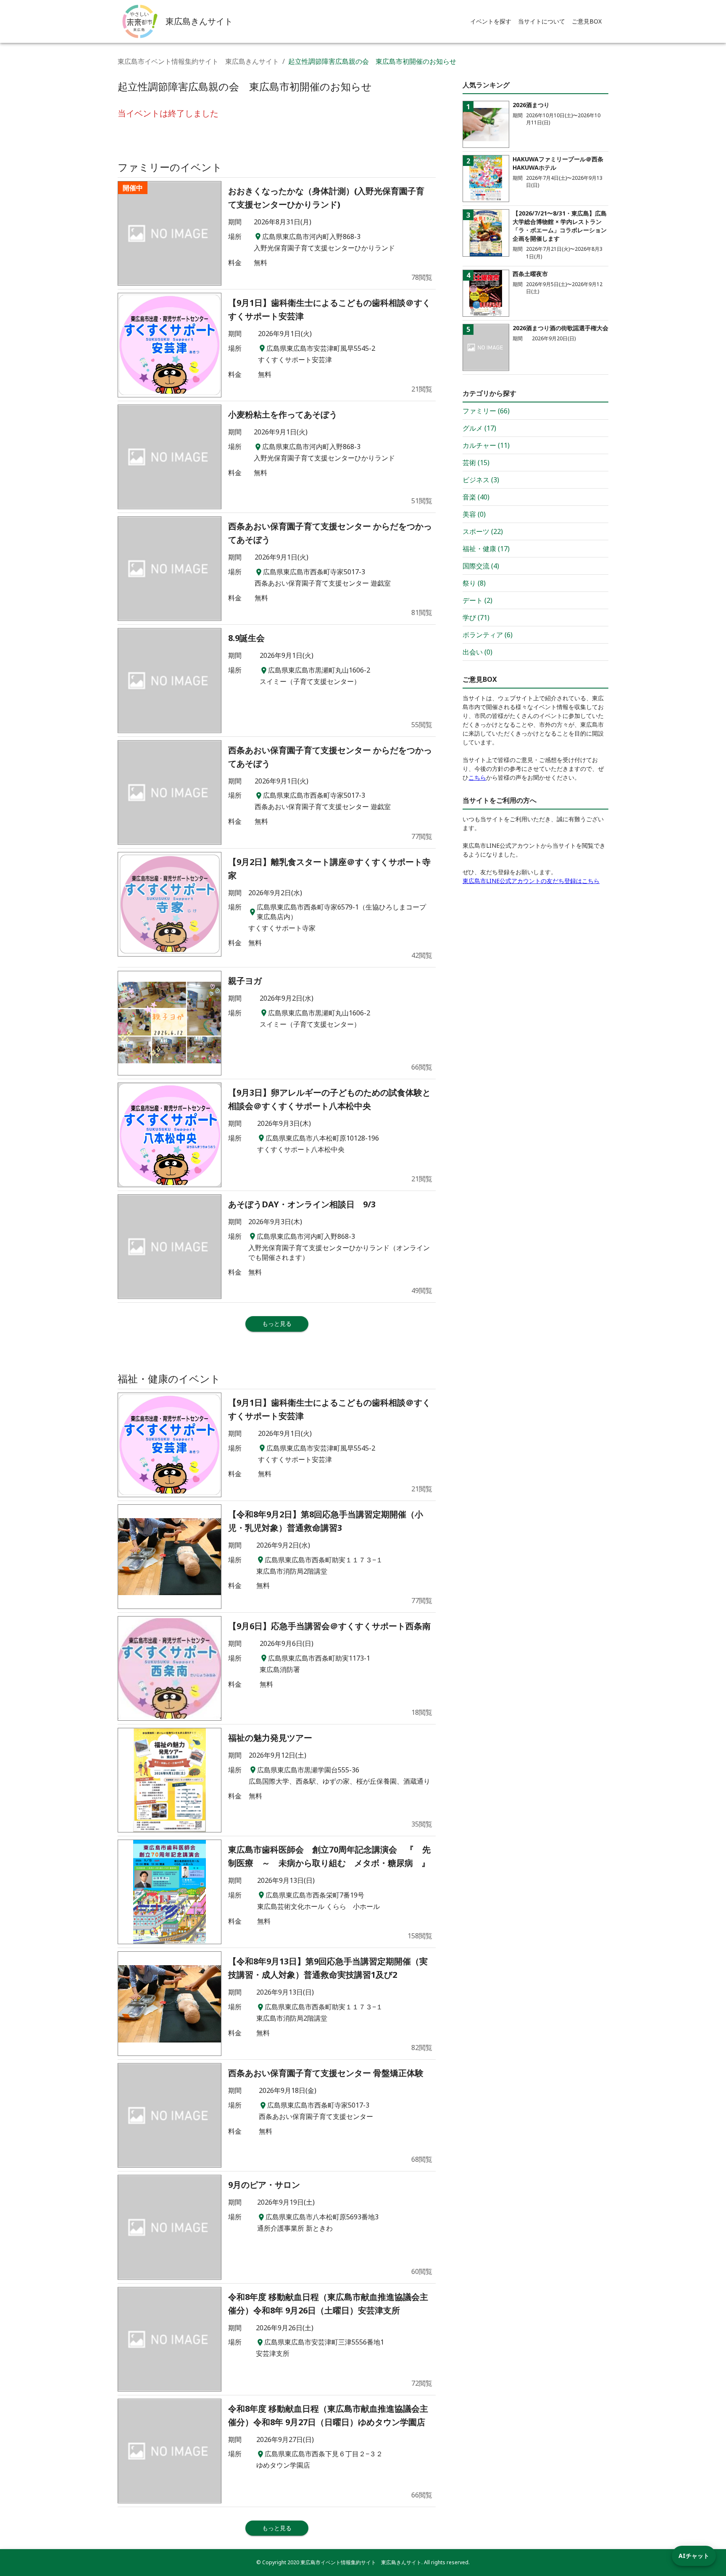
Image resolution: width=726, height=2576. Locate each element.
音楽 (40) (476, 497)
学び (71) (476, 618)
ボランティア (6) (488, 635)
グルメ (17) (479, 428)
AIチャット (694, 2556)
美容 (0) (474, 514)
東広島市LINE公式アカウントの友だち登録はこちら (531, 881)
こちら (477, 777)
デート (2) (477, 600)
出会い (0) (477, 652)
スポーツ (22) (483, 531)
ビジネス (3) (481, 480)
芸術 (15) (476, 463)
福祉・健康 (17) (486, 549)
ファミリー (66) (486, 411)
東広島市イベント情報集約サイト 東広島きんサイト (198, 61)
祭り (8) (474, 583)
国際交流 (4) (481, 566)
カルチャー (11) (486, 445)
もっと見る (277, 1323)
